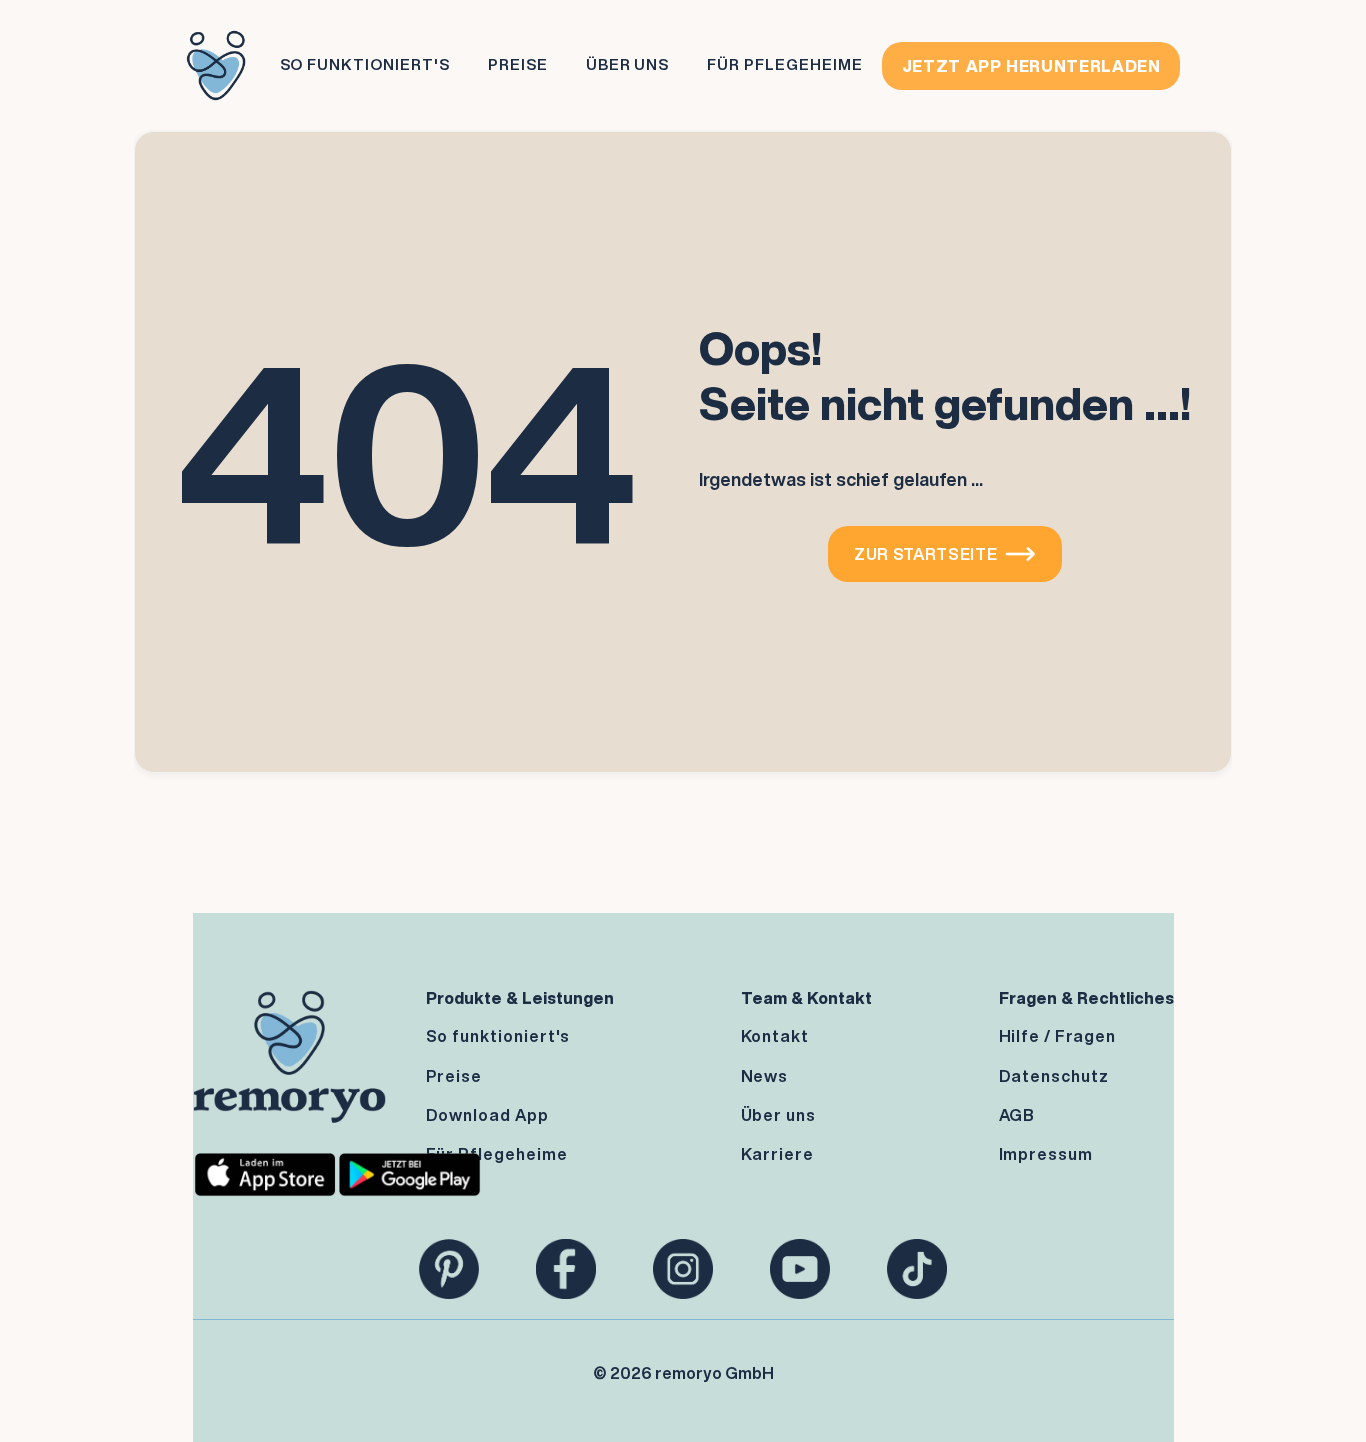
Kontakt (775, 1036)
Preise (518, 64)
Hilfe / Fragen (1057, 1036)
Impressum (1046, 1154)
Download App (488, 1115)
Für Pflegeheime (784, 64)
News (765, 1076)
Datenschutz (1054, 1076)
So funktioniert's (365, 64)
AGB (1017, 1115)
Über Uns (628, 64)
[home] (216, 65)
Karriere (778, 1154)
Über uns (779, 1115)
